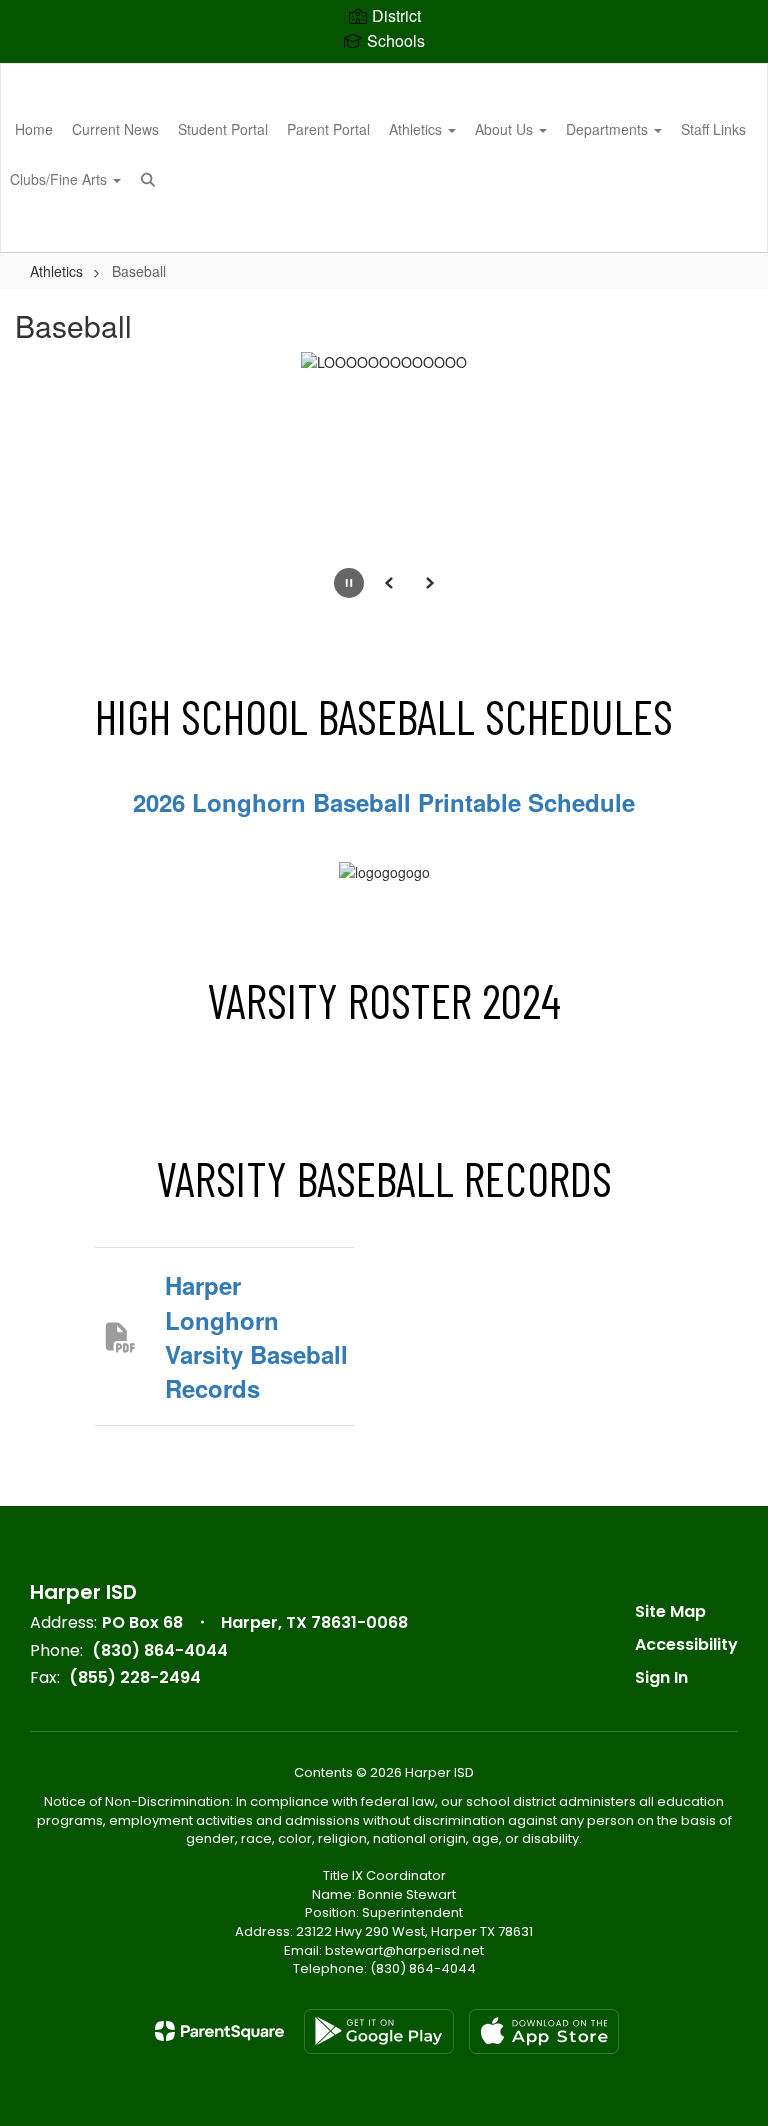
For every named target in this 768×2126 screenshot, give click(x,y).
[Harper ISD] (384, 76)
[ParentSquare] (219, 2031)
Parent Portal (328, 129)
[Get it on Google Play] (379, 2031)
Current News (115, 129)
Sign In (661, 1677)
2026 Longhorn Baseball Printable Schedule (384, 802)
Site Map (670, 1611)
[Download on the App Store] (544, 2031)
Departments (609, 129)
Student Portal (223, 129)
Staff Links (713, 129)
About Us (506, 129)
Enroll (718, 228)
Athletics (417, 129)
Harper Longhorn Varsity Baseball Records (256, 1336)
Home (34, 129)
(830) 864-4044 (160, 1650)
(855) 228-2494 (135, 1677)
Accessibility (686, 1644)
